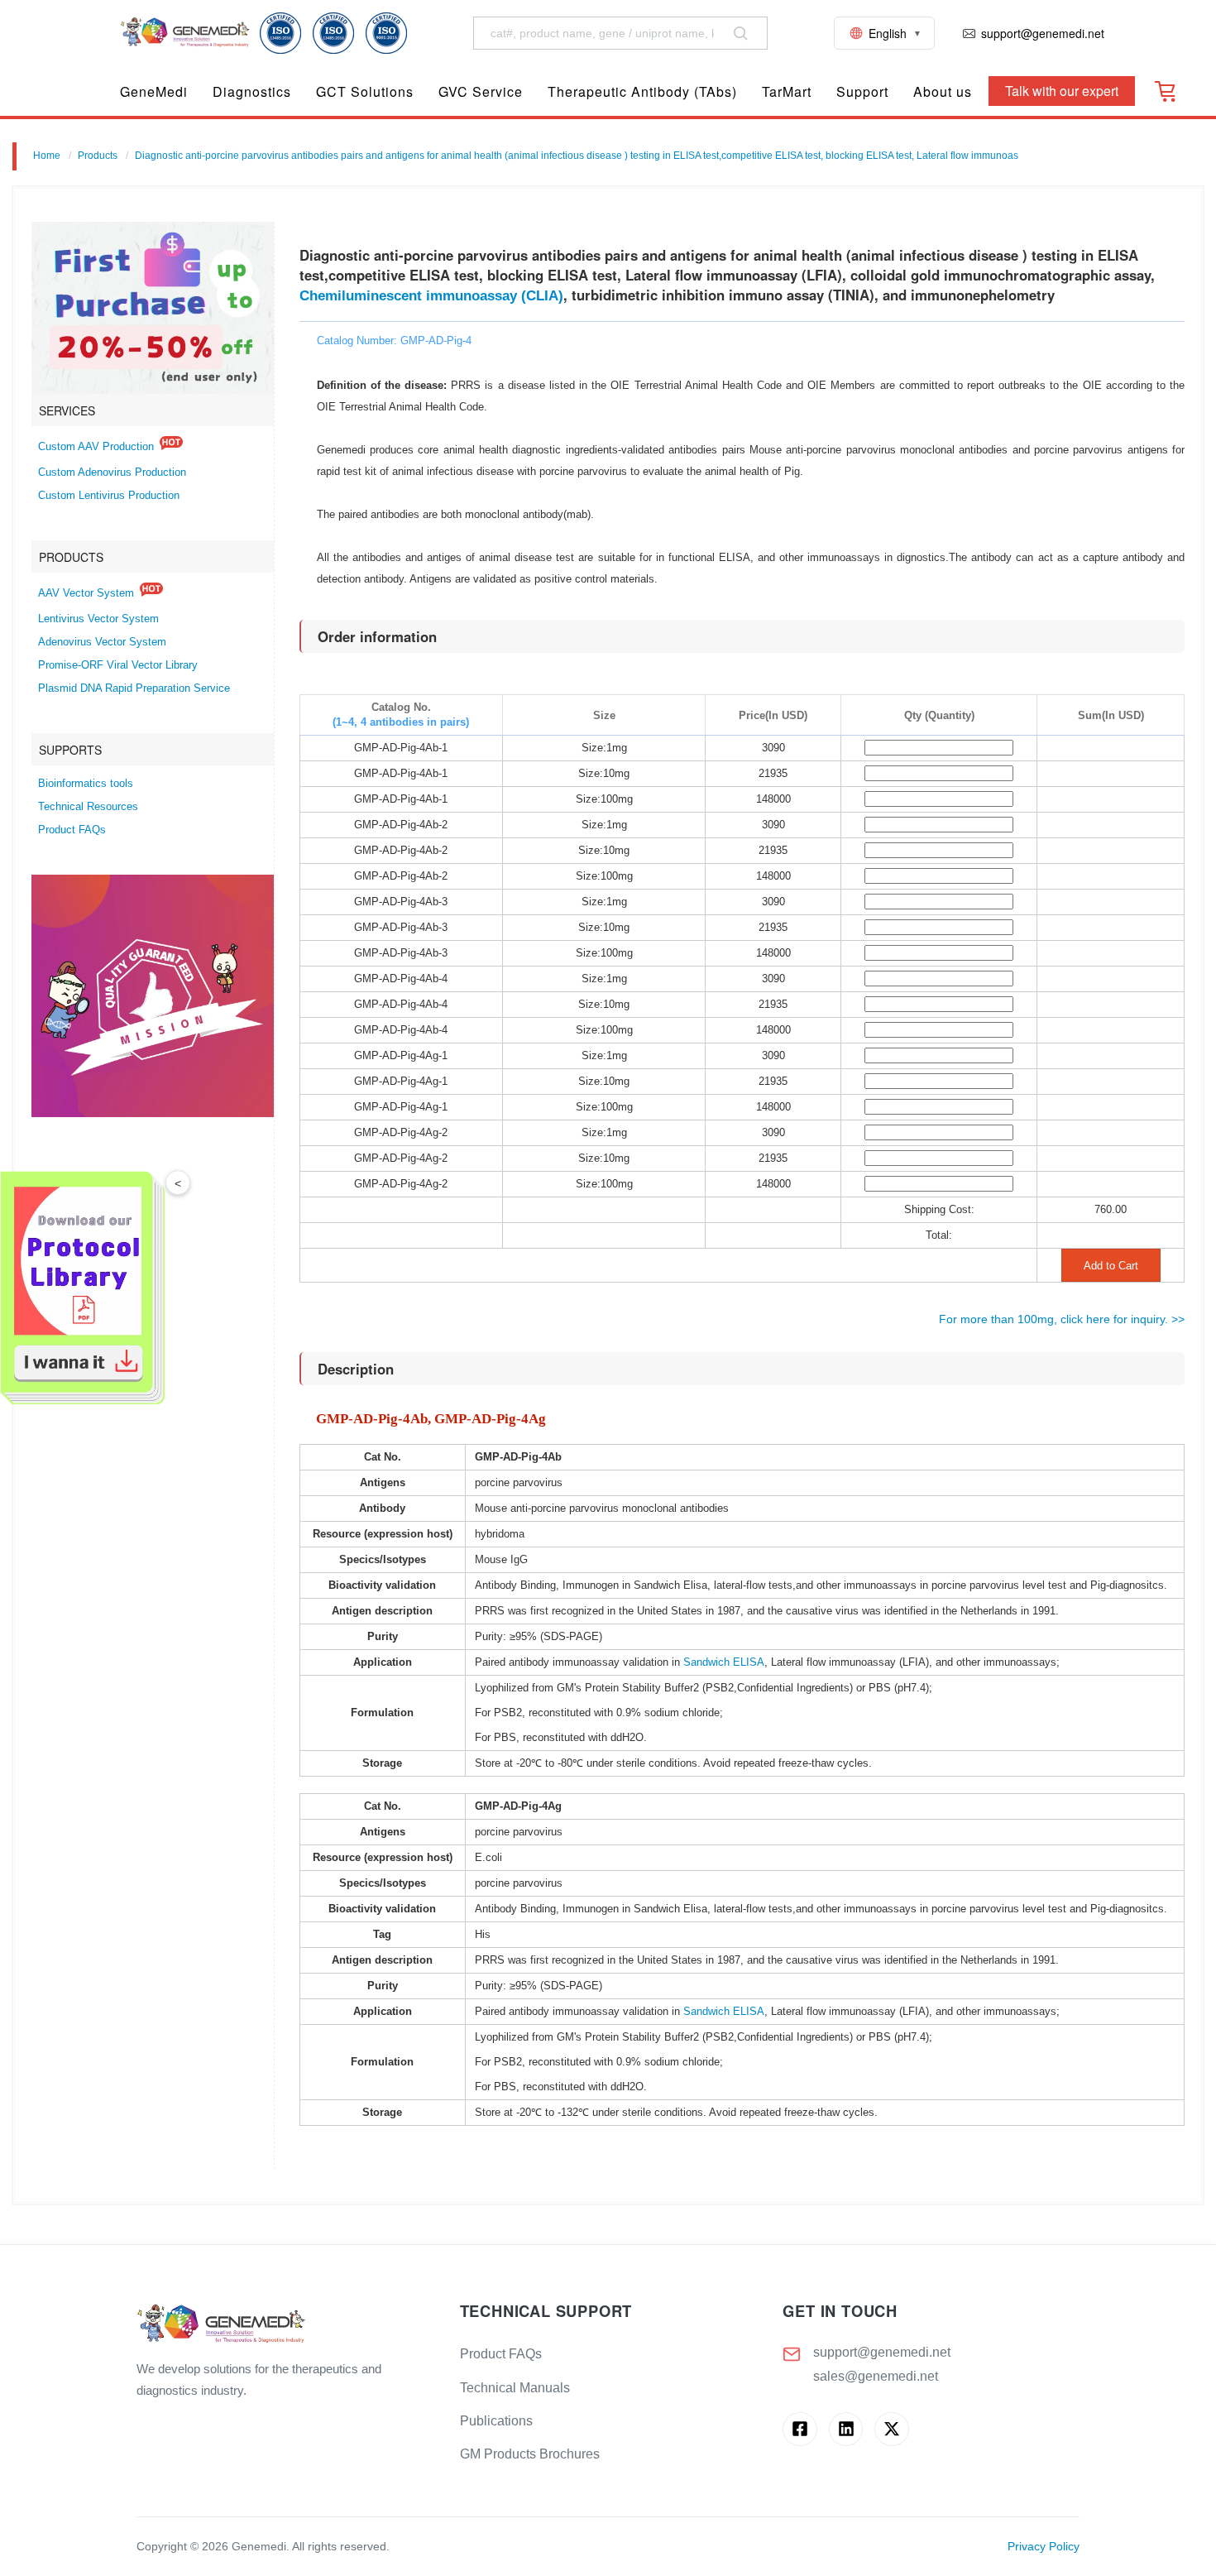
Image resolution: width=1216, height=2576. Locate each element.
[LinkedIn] (846, 2429)
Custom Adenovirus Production (112, 473)
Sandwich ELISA (724, 1662)
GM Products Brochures (530, 2454)
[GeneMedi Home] (285, 2325)
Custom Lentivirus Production (109, 496)
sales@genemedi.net (876, 2376)
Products (98, 156)
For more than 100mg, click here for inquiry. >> (1062, 1319)
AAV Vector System (86, 593)
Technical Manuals (515, 2388)
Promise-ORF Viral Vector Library (118, 665)
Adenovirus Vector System (102, 642)
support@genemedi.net (882, 2352)
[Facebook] (799, 2429)
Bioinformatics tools (86, 784)
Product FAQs (72, 830)
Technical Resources (88, 807)
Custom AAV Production (96, 447)
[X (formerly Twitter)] (891, 2429)
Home (47, 156)
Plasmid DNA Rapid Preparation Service (134, 688)
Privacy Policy (1044, 2547)
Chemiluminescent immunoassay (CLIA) (431, 296)
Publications (496, 2421)
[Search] (740, 33)
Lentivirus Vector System (98, 619)
